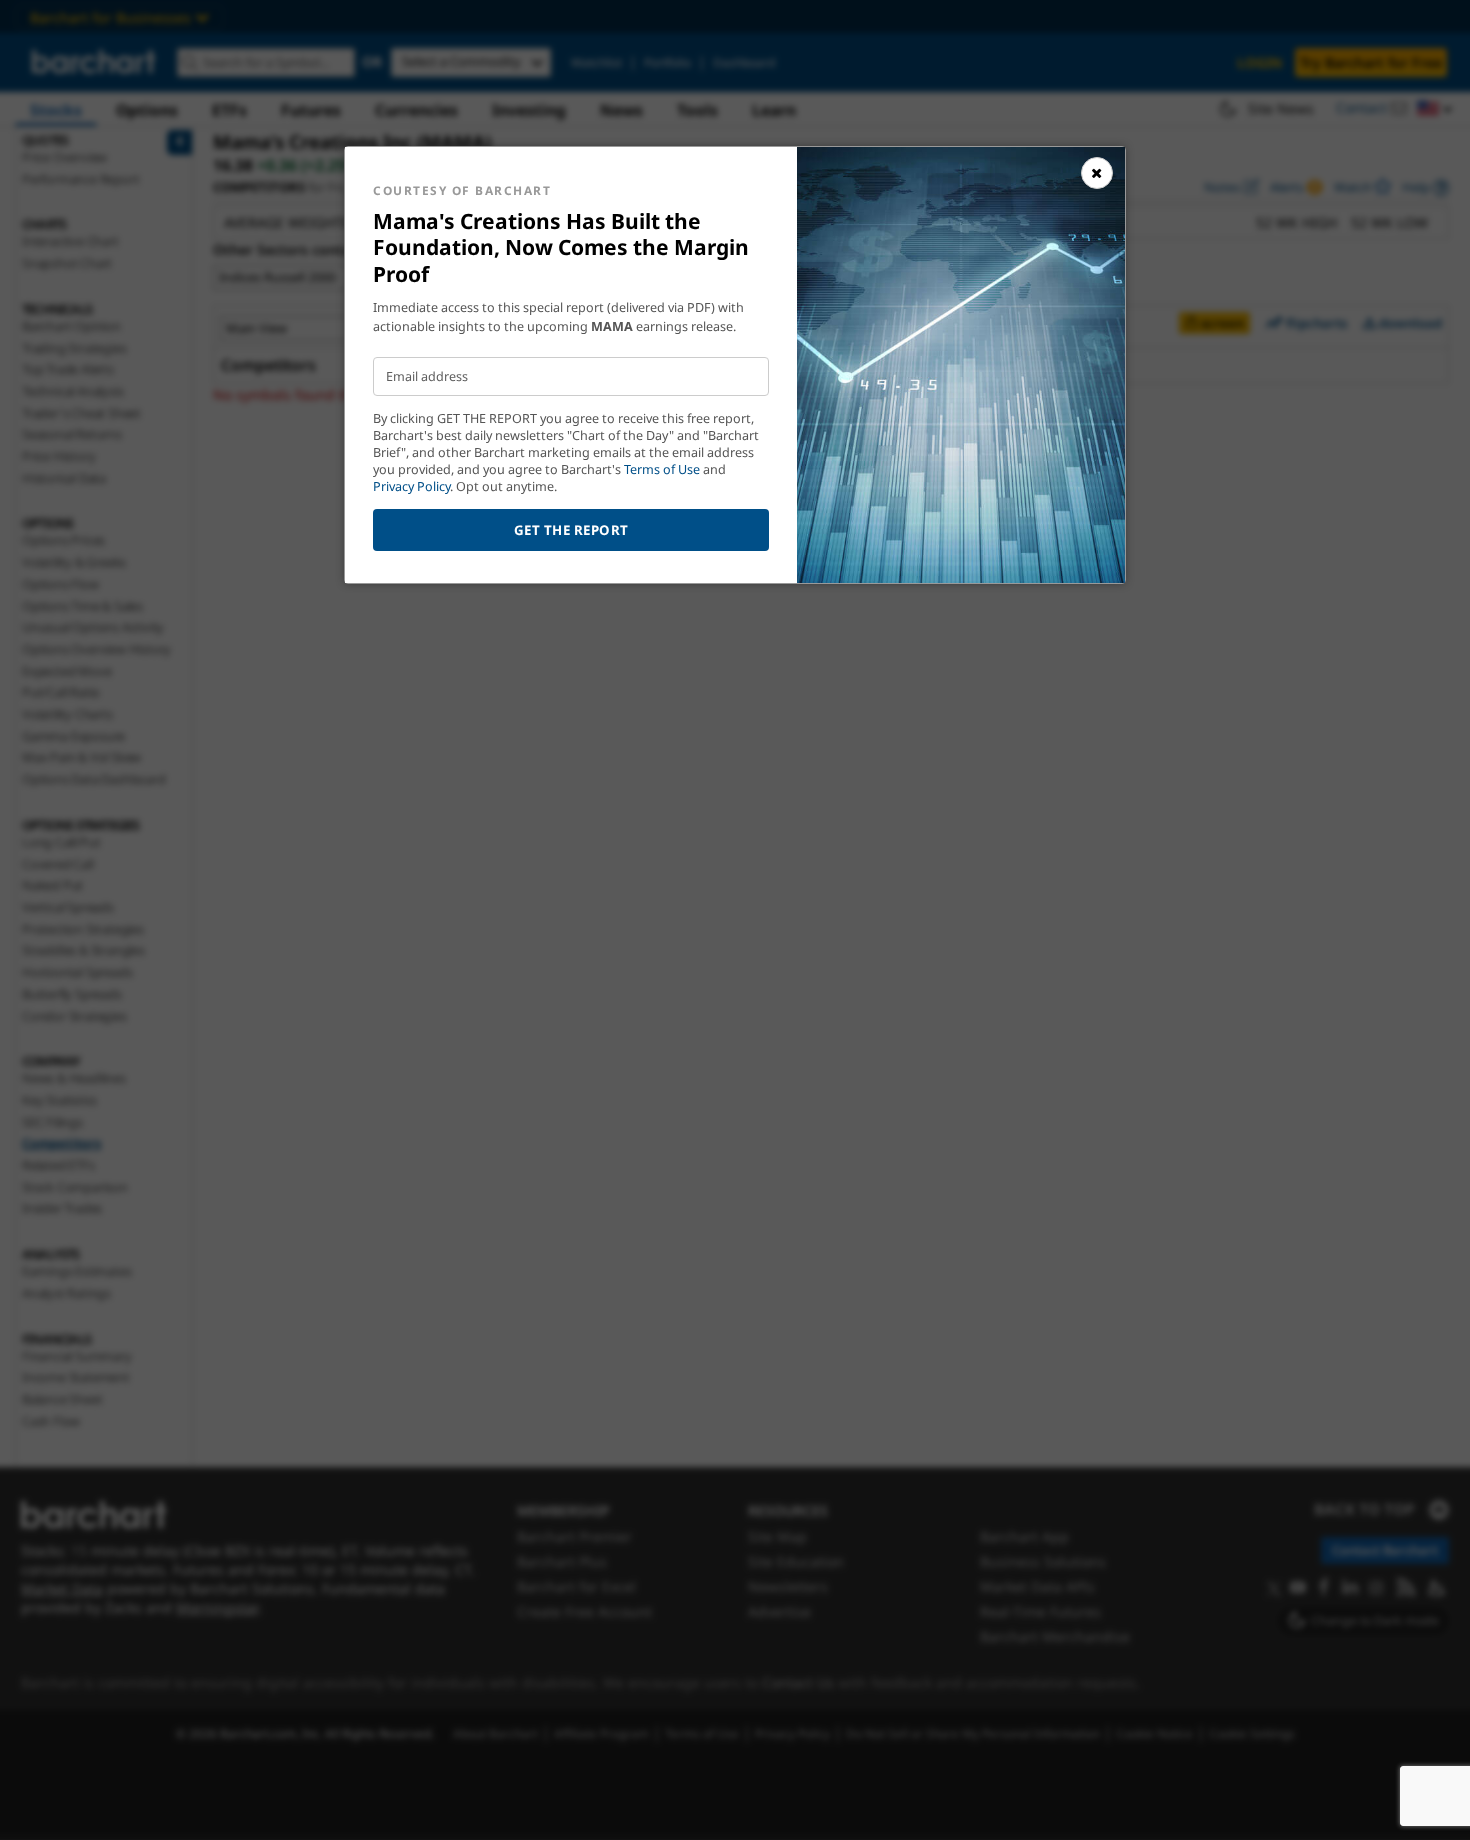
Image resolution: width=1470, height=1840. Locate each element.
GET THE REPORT (571, 530)
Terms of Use (662, 469)
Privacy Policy (411, 486)
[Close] (1097, 173)
